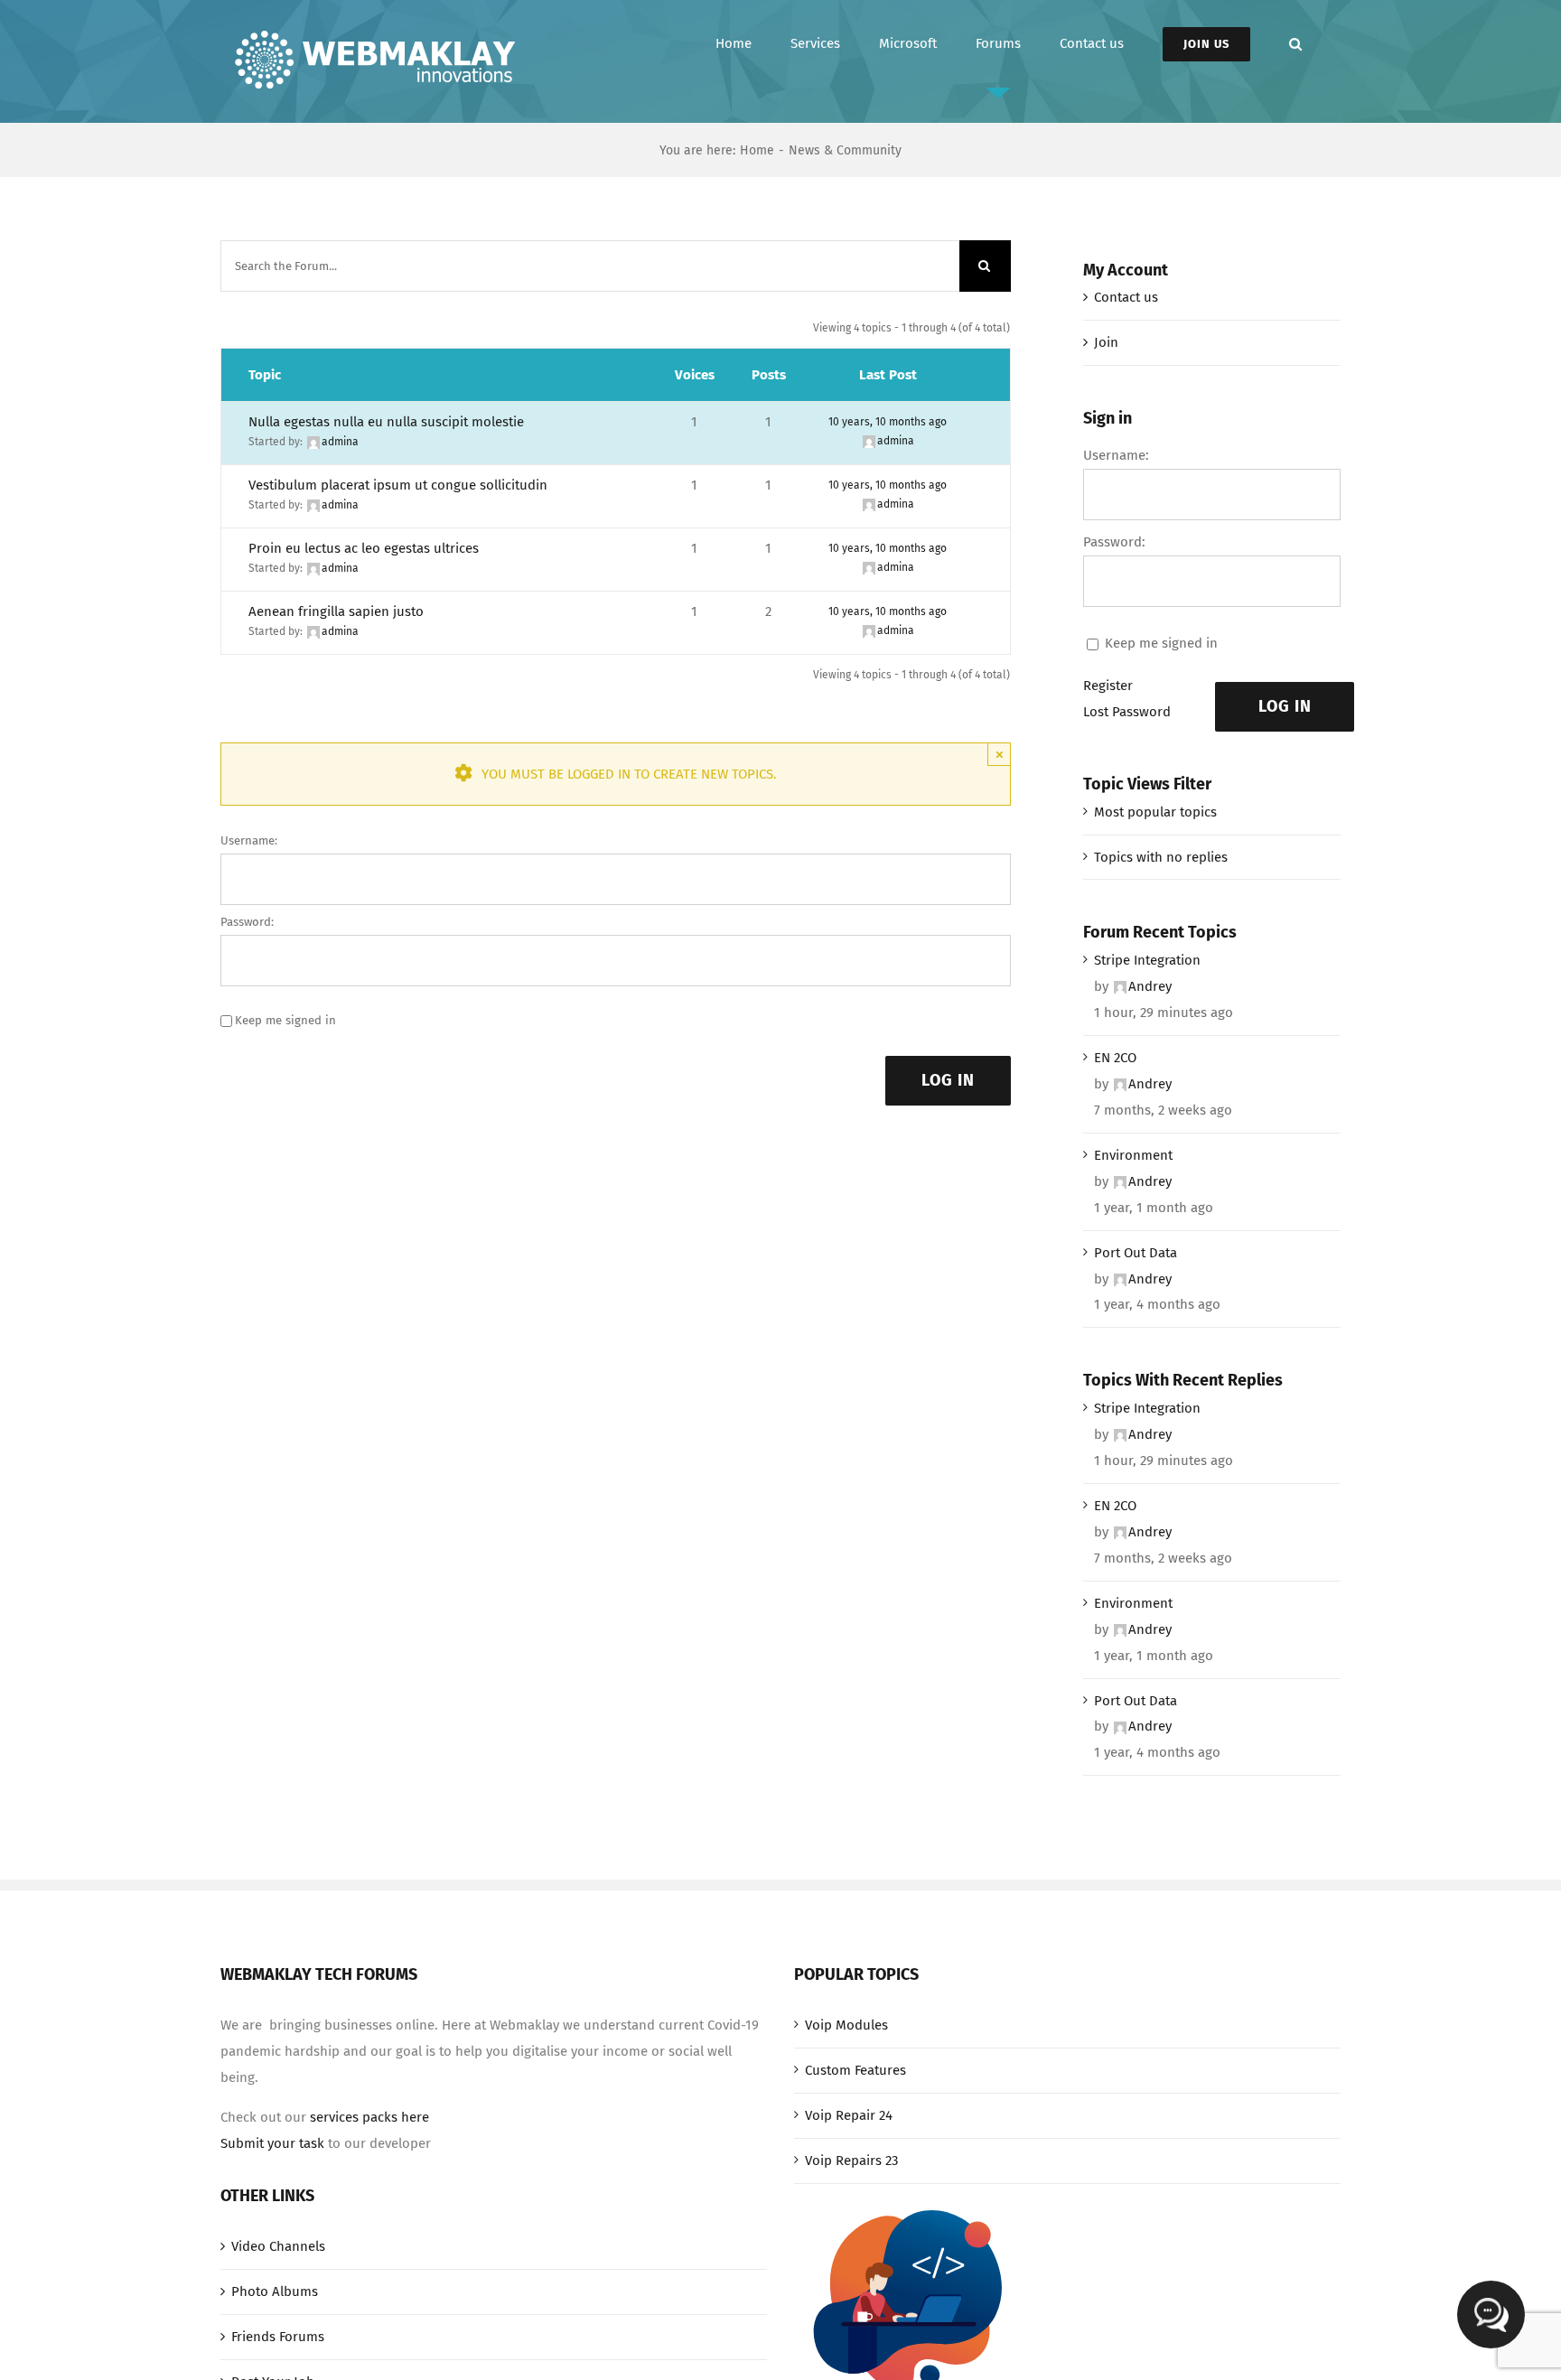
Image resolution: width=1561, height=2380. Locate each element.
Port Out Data (1136, 1253)
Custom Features (855, 2070)
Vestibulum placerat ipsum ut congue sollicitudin (398, 485)
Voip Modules (846, 2025)
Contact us (1126, 297)
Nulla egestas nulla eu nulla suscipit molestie (386, 422)
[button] (1295, 44)
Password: (247, 922)
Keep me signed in (285, 1020)
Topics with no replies (1161, 857)
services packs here (369, 2117)
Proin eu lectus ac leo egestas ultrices (364, 548)
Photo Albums (275, 2291)
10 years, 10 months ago (888, 422)
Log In (948, 1080)
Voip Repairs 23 (851, 2161)
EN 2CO (1115, 1058)
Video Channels (278, 2246)
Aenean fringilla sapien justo (336, 611)
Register (1108, 686)
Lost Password (1127, 712)
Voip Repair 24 (849, 2115)
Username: (249, 840)
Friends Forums (278, 2337)
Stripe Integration (1147, 960)
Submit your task (272, 2143)
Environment (1133, 1155)
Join (1106, 342)
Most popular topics (1155, 812)
